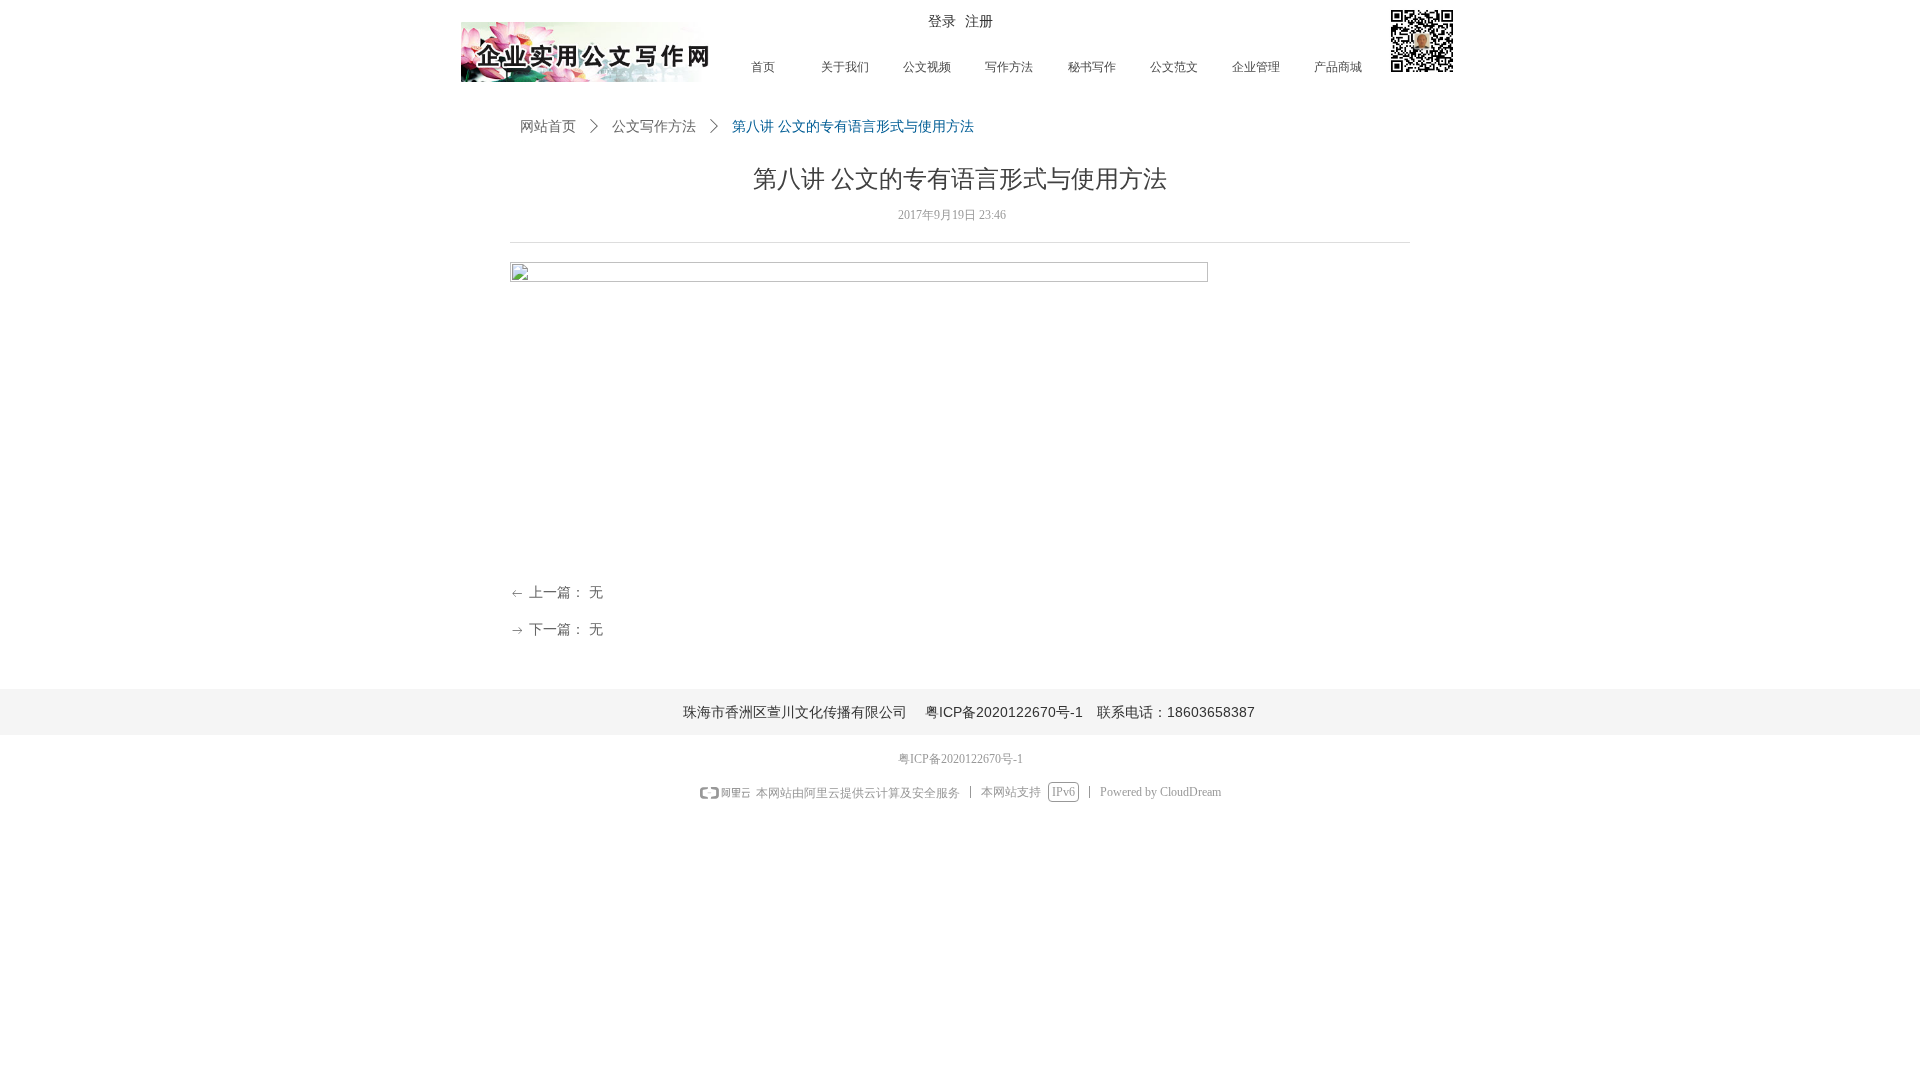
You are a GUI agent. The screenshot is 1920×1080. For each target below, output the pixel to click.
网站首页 (548, 126)
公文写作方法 (654, 126)
